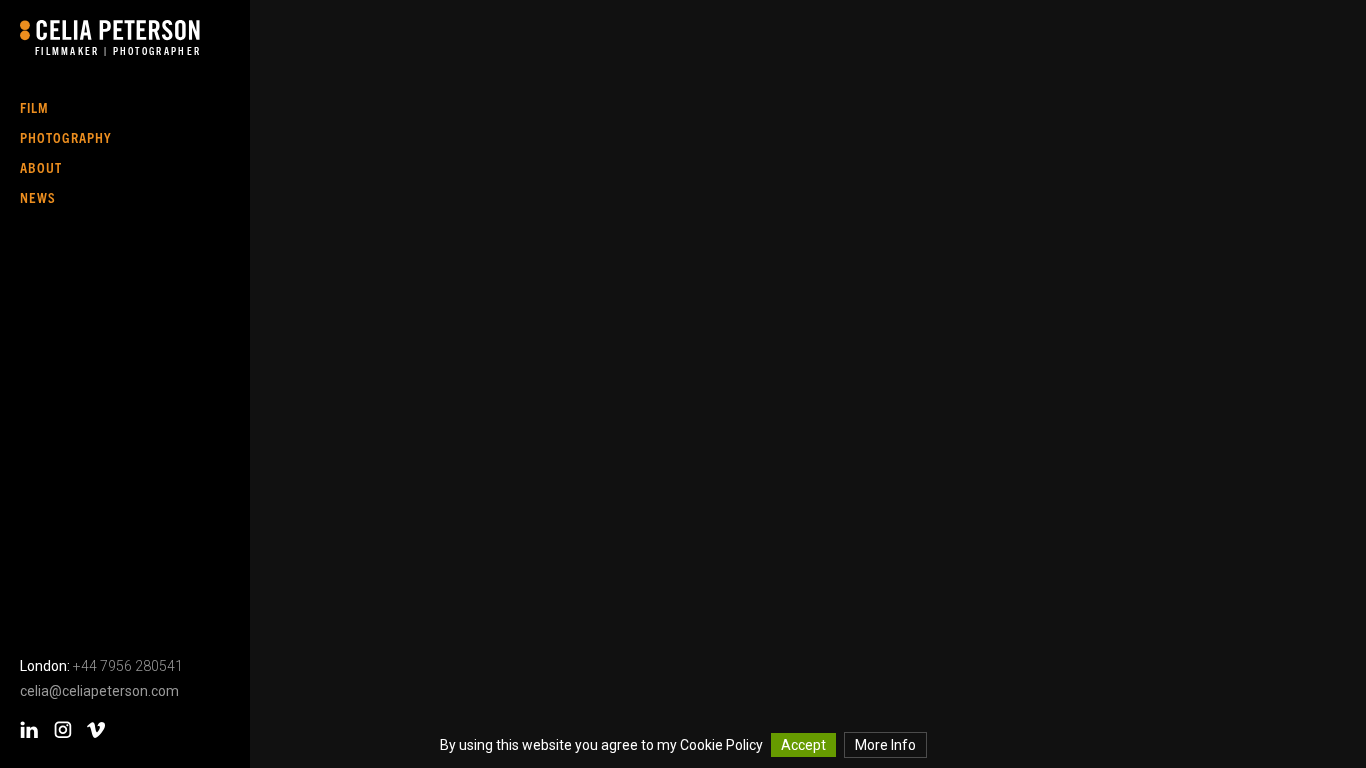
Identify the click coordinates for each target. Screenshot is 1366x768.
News (38, 197)
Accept (803, 745)
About (41, 167)
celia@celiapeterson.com (99, 691)
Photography (66, 137)
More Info (885, 745)
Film (34, 107)
